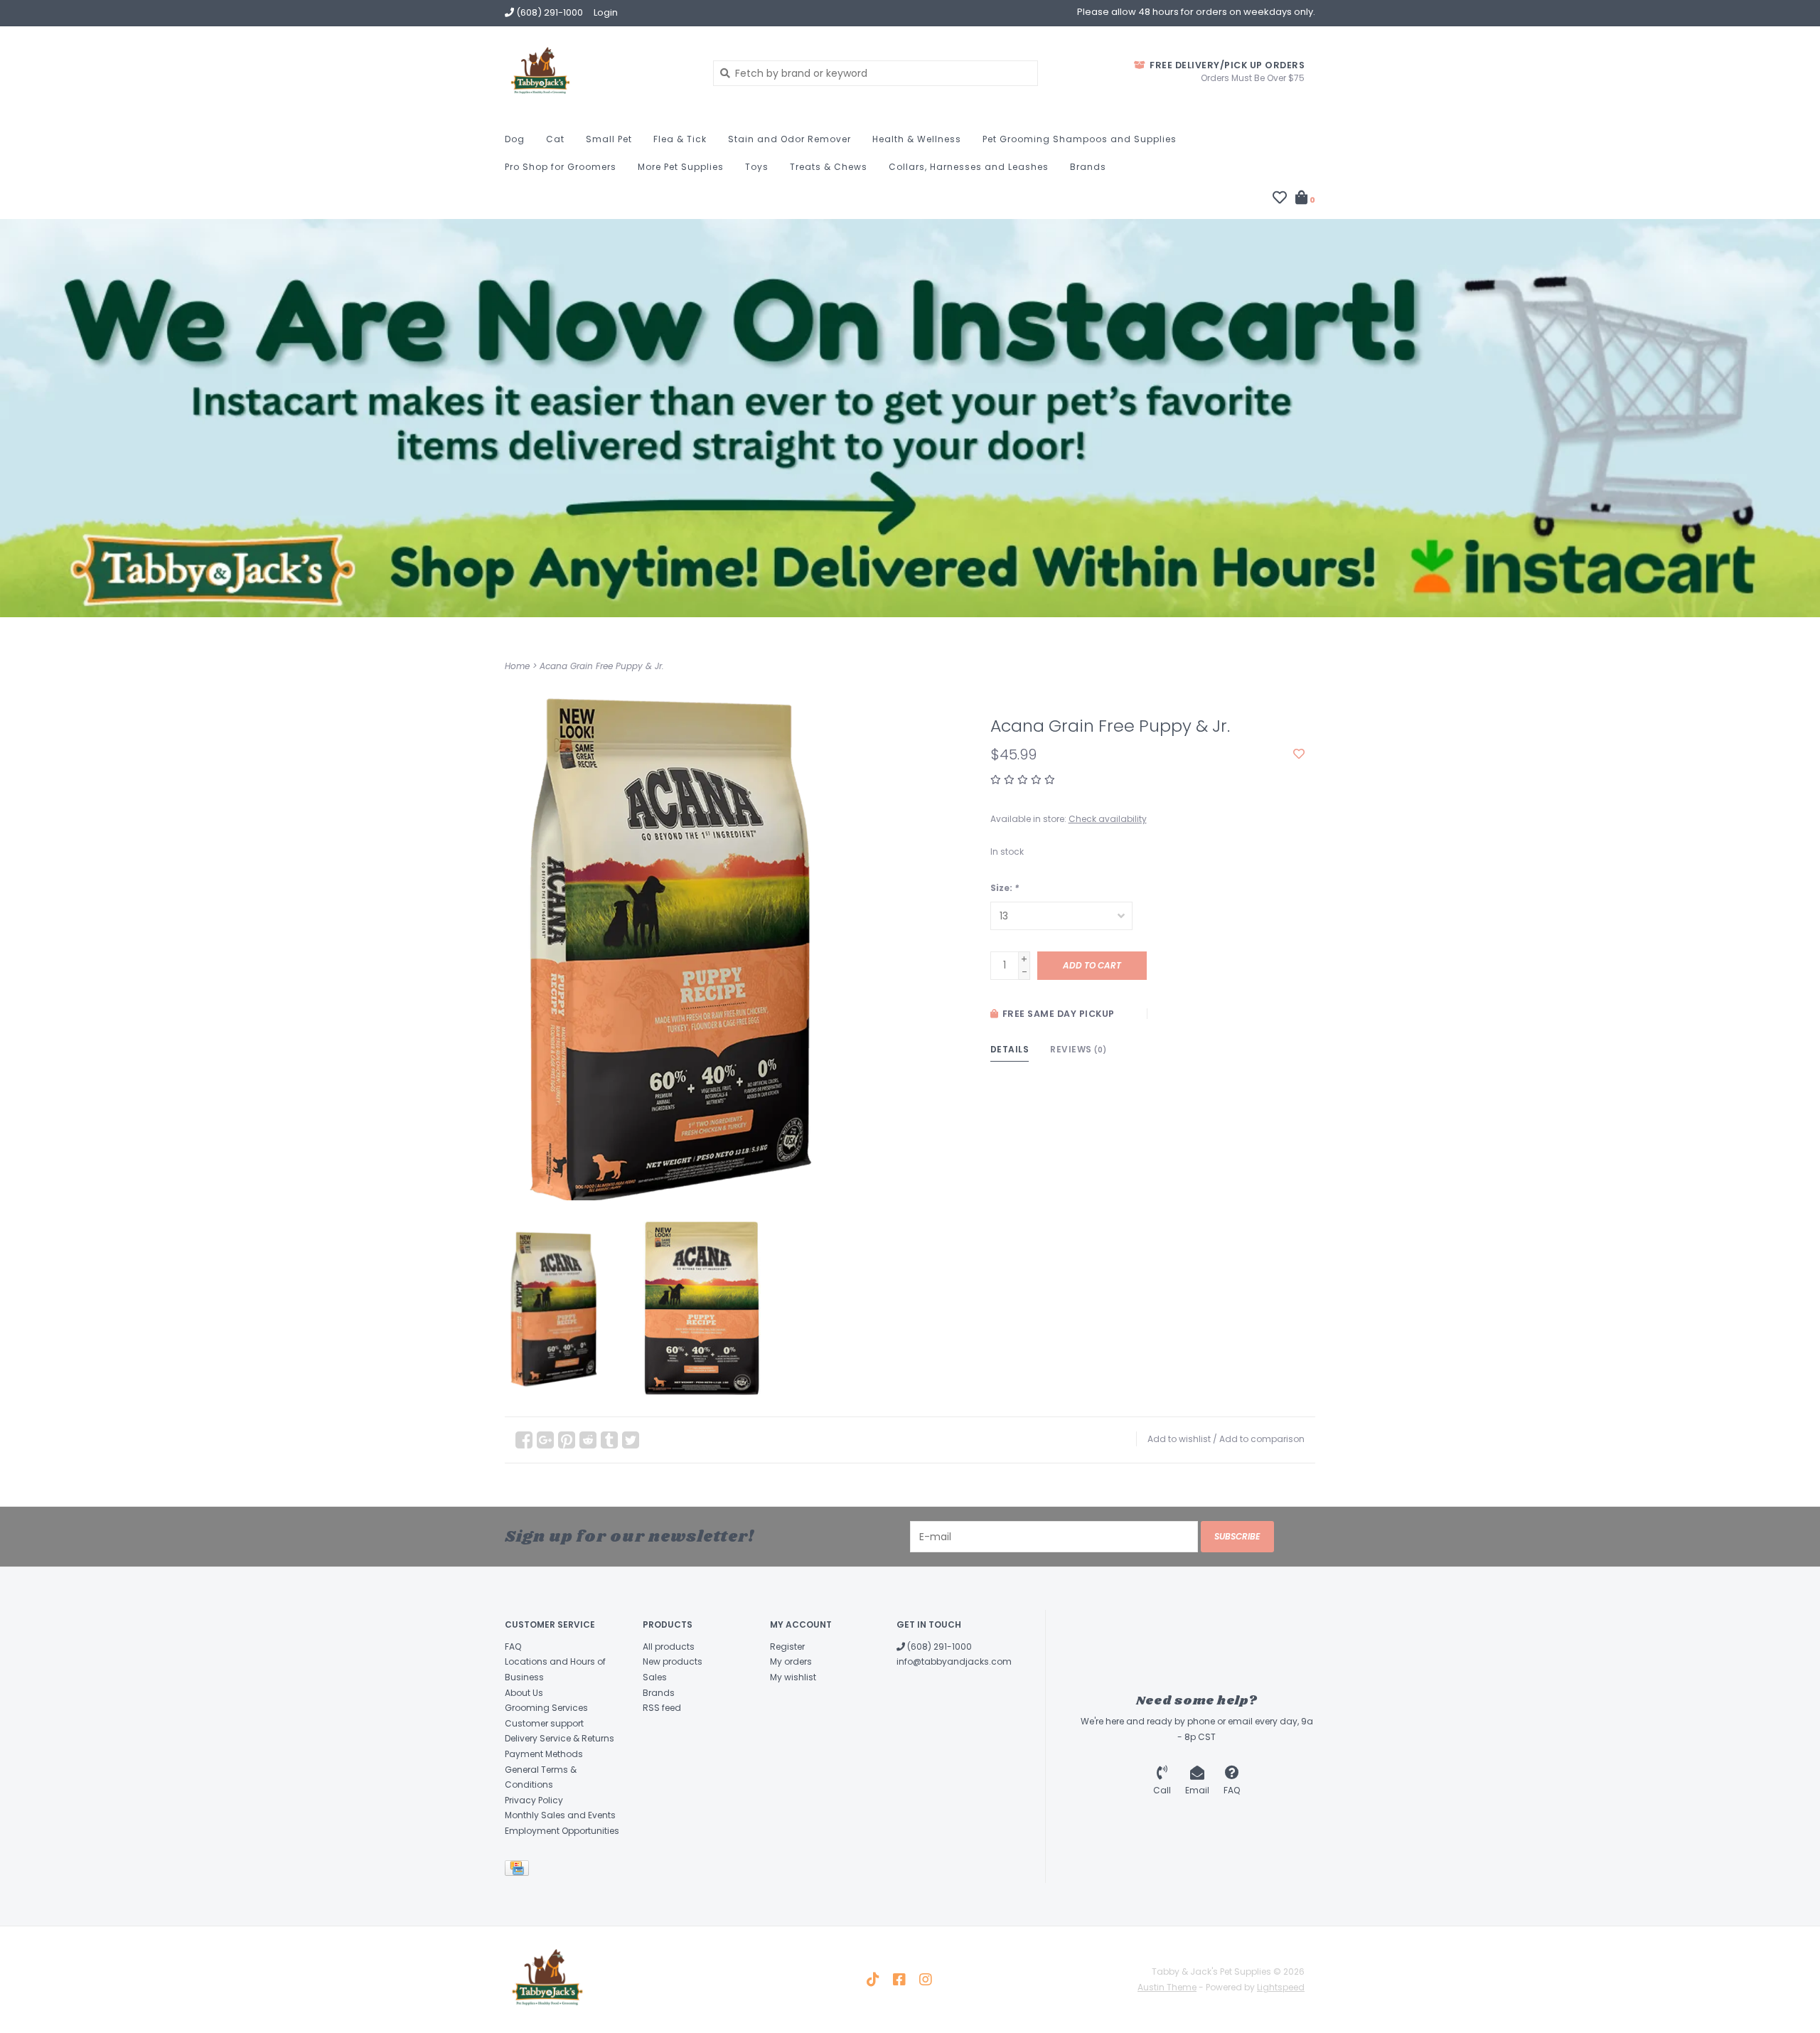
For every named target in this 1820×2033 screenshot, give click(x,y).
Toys (757, 167)
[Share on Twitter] (631, 1440)
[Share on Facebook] (524, 1440)
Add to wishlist (1179, 1439)
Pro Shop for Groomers (561, 167)
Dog (515, 139)
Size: (1005, 888)
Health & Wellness (917, 139)
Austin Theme (1167, 1987)
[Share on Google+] (545, 1440)
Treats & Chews (829, 167)
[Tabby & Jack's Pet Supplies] (598, 73)
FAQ (513, 1647)
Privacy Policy (534, 1800)
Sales (655, 1677)
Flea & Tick (680, 139)
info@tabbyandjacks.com (954, 1661)
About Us (524, 1693)
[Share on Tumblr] (609, 1440)
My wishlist (793, 1677)
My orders (791, 1661)
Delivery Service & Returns (560, 1738)
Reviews (1078, 1049)
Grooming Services (546, 1708)
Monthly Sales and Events (560, 1815)
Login (606, 12)
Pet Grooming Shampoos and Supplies (1080, 139)
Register (787, 1647)
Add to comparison (1262, 1439)
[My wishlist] (1280, 199)
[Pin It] (567, 1440)
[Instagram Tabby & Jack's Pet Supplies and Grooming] (926, 1980)
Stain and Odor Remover (789, 139)
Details (1010, 1049)
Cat (555, 139)
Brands (1088, 167)
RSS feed (662, 1708)
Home (517, 666)
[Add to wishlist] (1299, 754)
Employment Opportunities (562, 1831)
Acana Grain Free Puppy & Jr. (602, 666)
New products (673, 1661)
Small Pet (609, 139)
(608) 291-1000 (938, 1647)
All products (669, 1647)
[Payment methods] (519, 1871)
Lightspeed (1281, 1987)
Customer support (544, 1723)
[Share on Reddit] (588, 1440)
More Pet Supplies (681, 167)
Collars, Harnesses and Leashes (969, 167)
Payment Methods (544, 1754)
